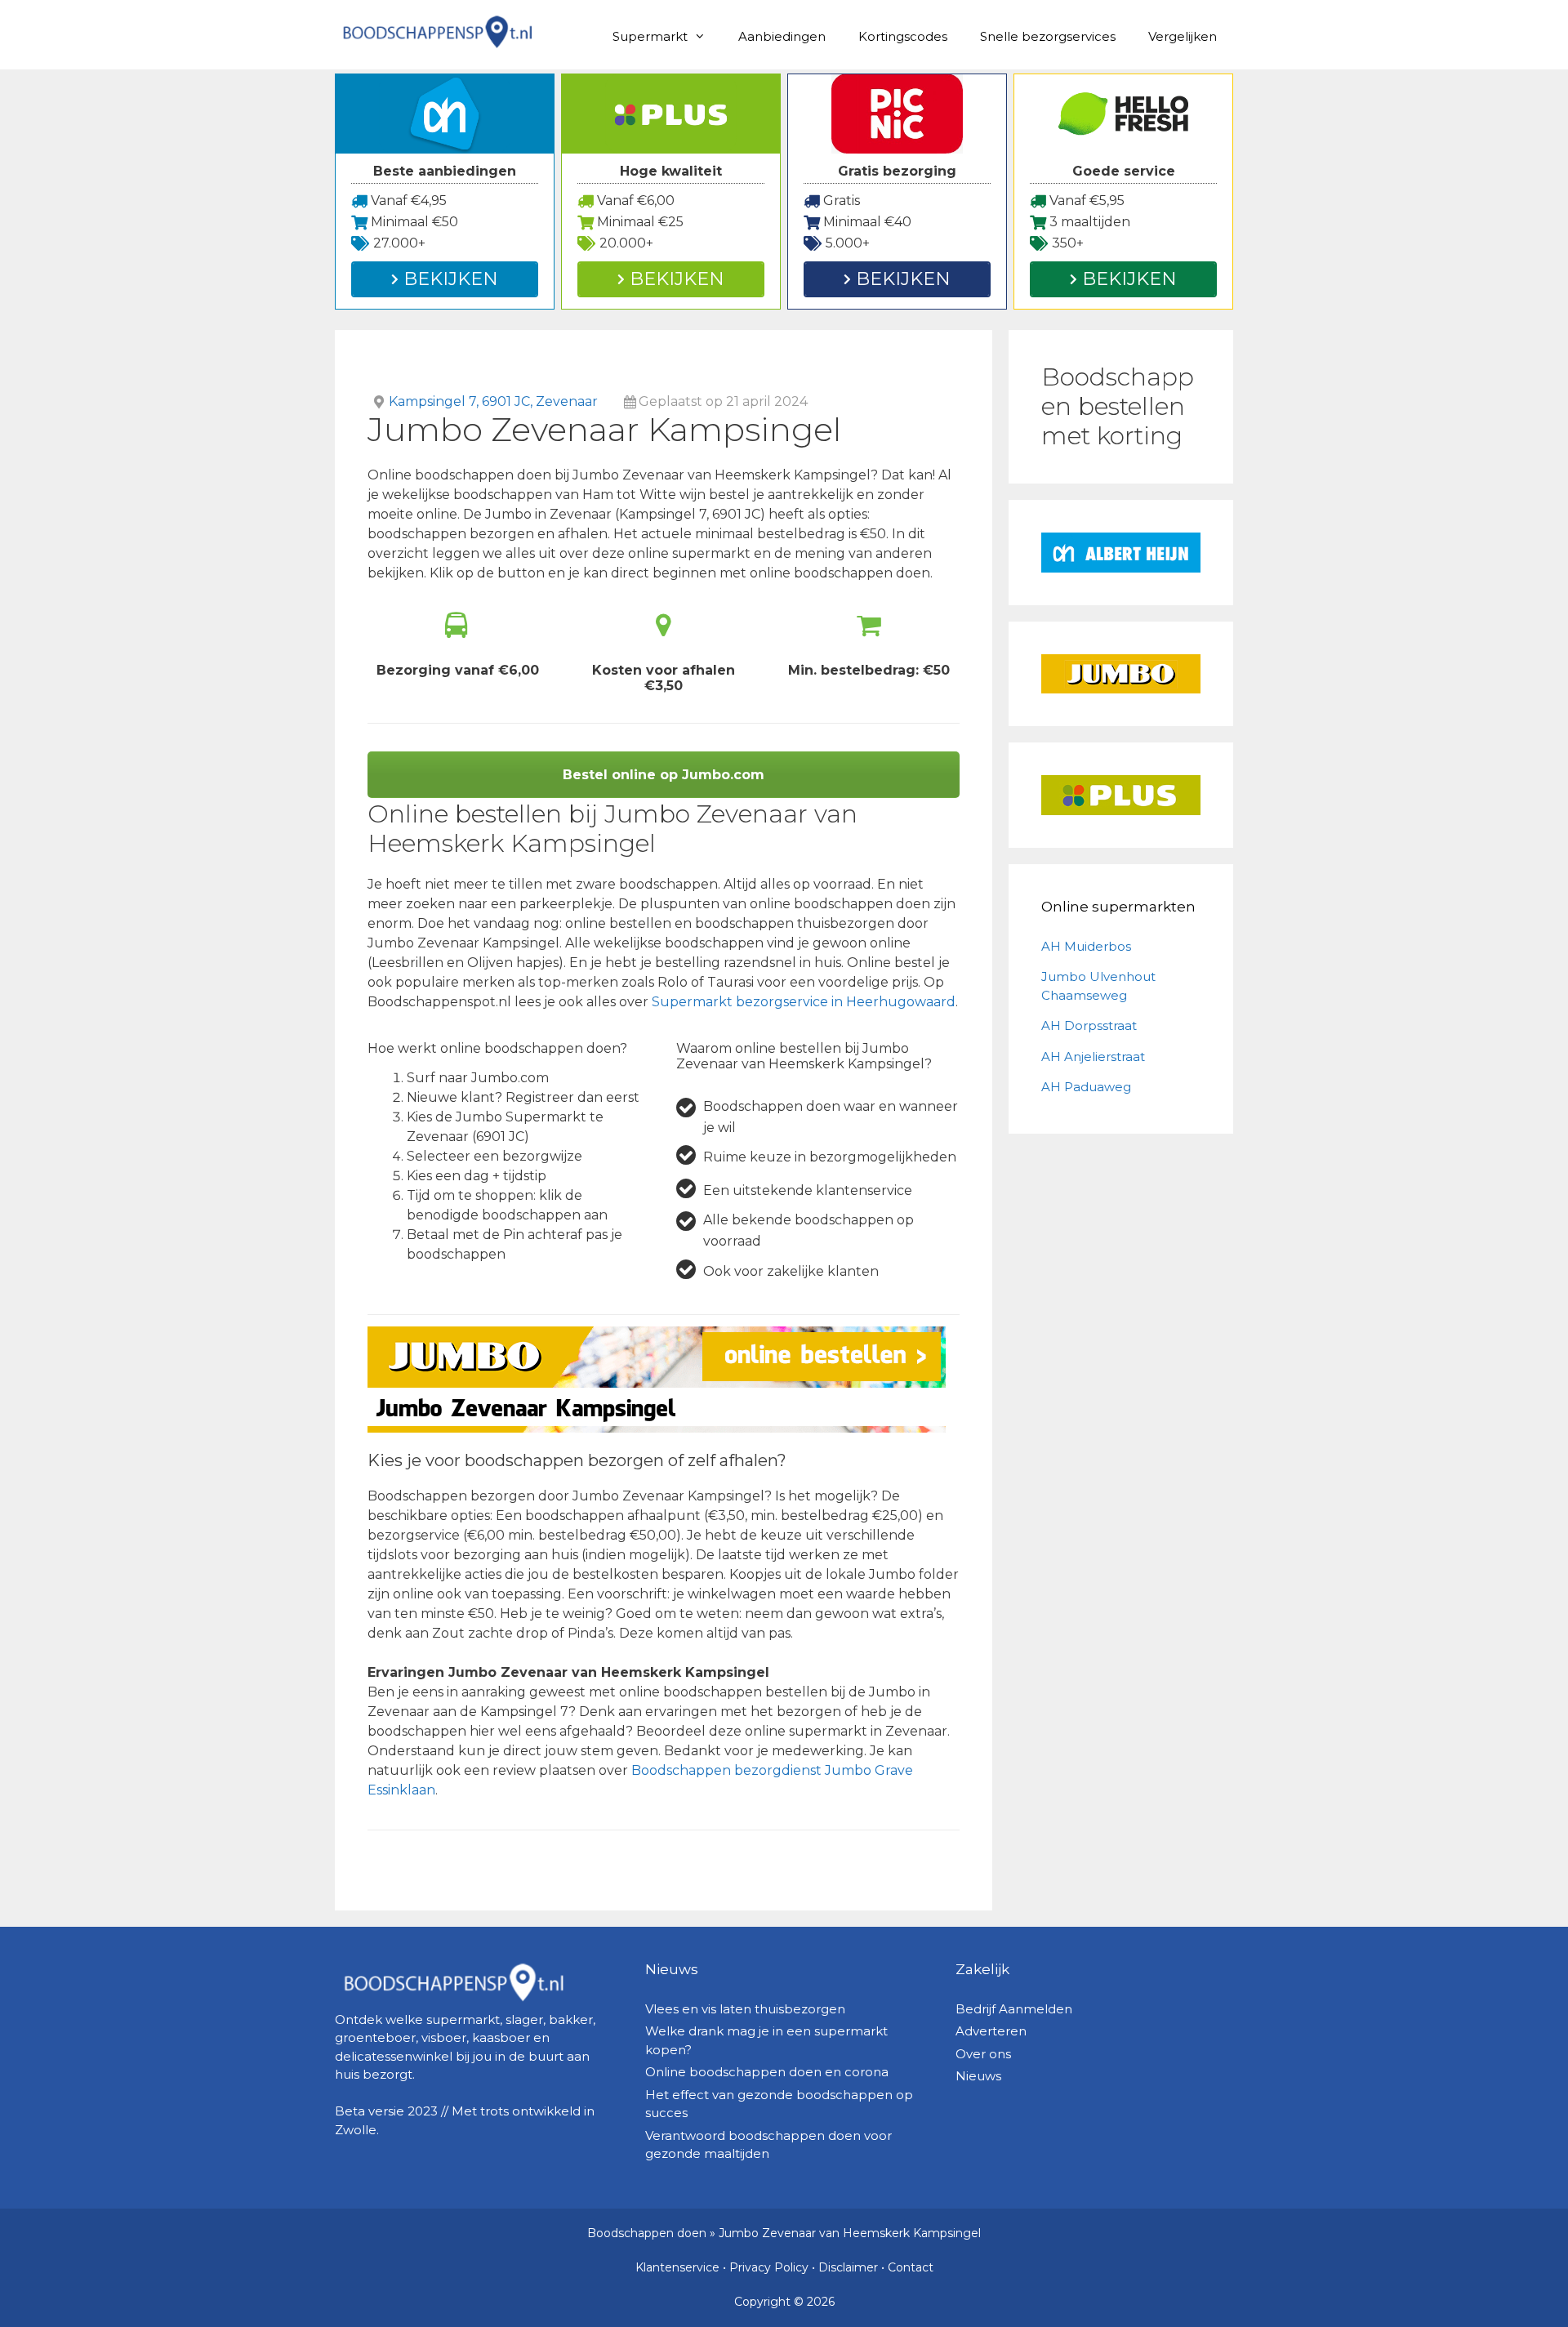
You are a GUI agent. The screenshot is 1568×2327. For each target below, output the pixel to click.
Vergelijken (1183, 36)
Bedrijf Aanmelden (1014, 2009)
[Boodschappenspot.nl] (437, 31)
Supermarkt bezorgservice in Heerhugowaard (804, 1002)
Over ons (983, 2054)
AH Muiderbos (1086, 946)
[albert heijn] (1121, 553)
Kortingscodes (903, 36)
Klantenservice (677, 2267)
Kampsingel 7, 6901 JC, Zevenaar (493, 401)
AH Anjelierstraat (1093, 1057)
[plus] (1121, 795)
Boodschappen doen (647, 2233)
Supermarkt (650, 36)
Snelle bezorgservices (1048, 36)
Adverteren (991, 2031)
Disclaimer (848, 2267)
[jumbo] (1121, 674)
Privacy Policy (769, 2267)
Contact (911, 2267)
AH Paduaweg (1086, 1087)
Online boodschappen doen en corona (767, 2072)
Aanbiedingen (782, 36)
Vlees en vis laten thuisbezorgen (745, 2009)
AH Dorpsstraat (1089, 1025)
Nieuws (978, 2076)
